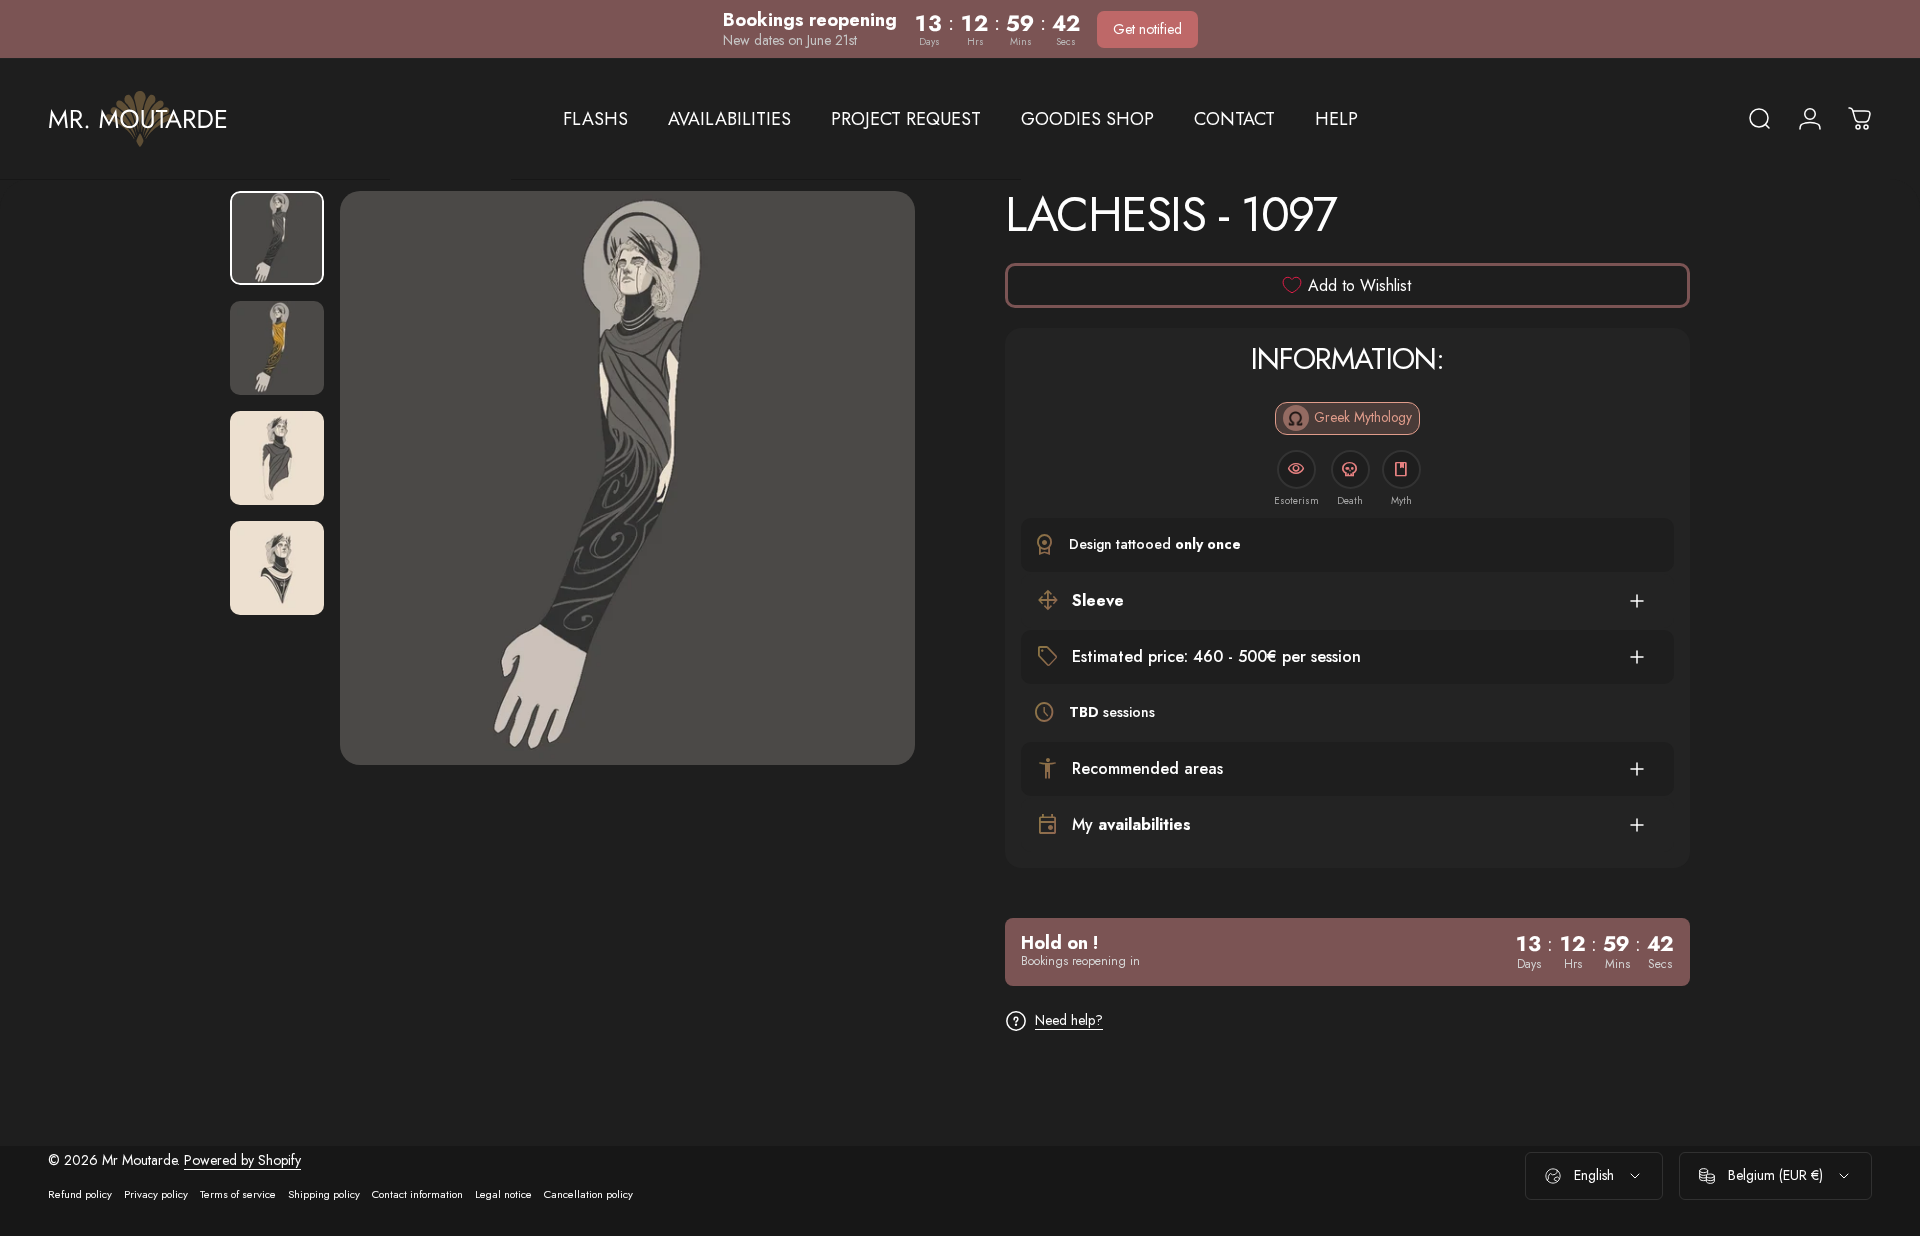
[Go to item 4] (277, 568)
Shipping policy (324, 1194)
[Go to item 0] (277, 238)
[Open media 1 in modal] (627, 478)
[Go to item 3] (277, 458)
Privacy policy (156, 1194)
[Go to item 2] (277, 348)
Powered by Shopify (242, 1160)
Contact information (417, 1194)
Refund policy (80, 1194)
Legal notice (503, 1194)
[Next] (863, 526)
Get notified (1147, 29)
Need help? (1069, 1021)
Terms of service (238, 1194)
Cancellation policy (588, 1194)
